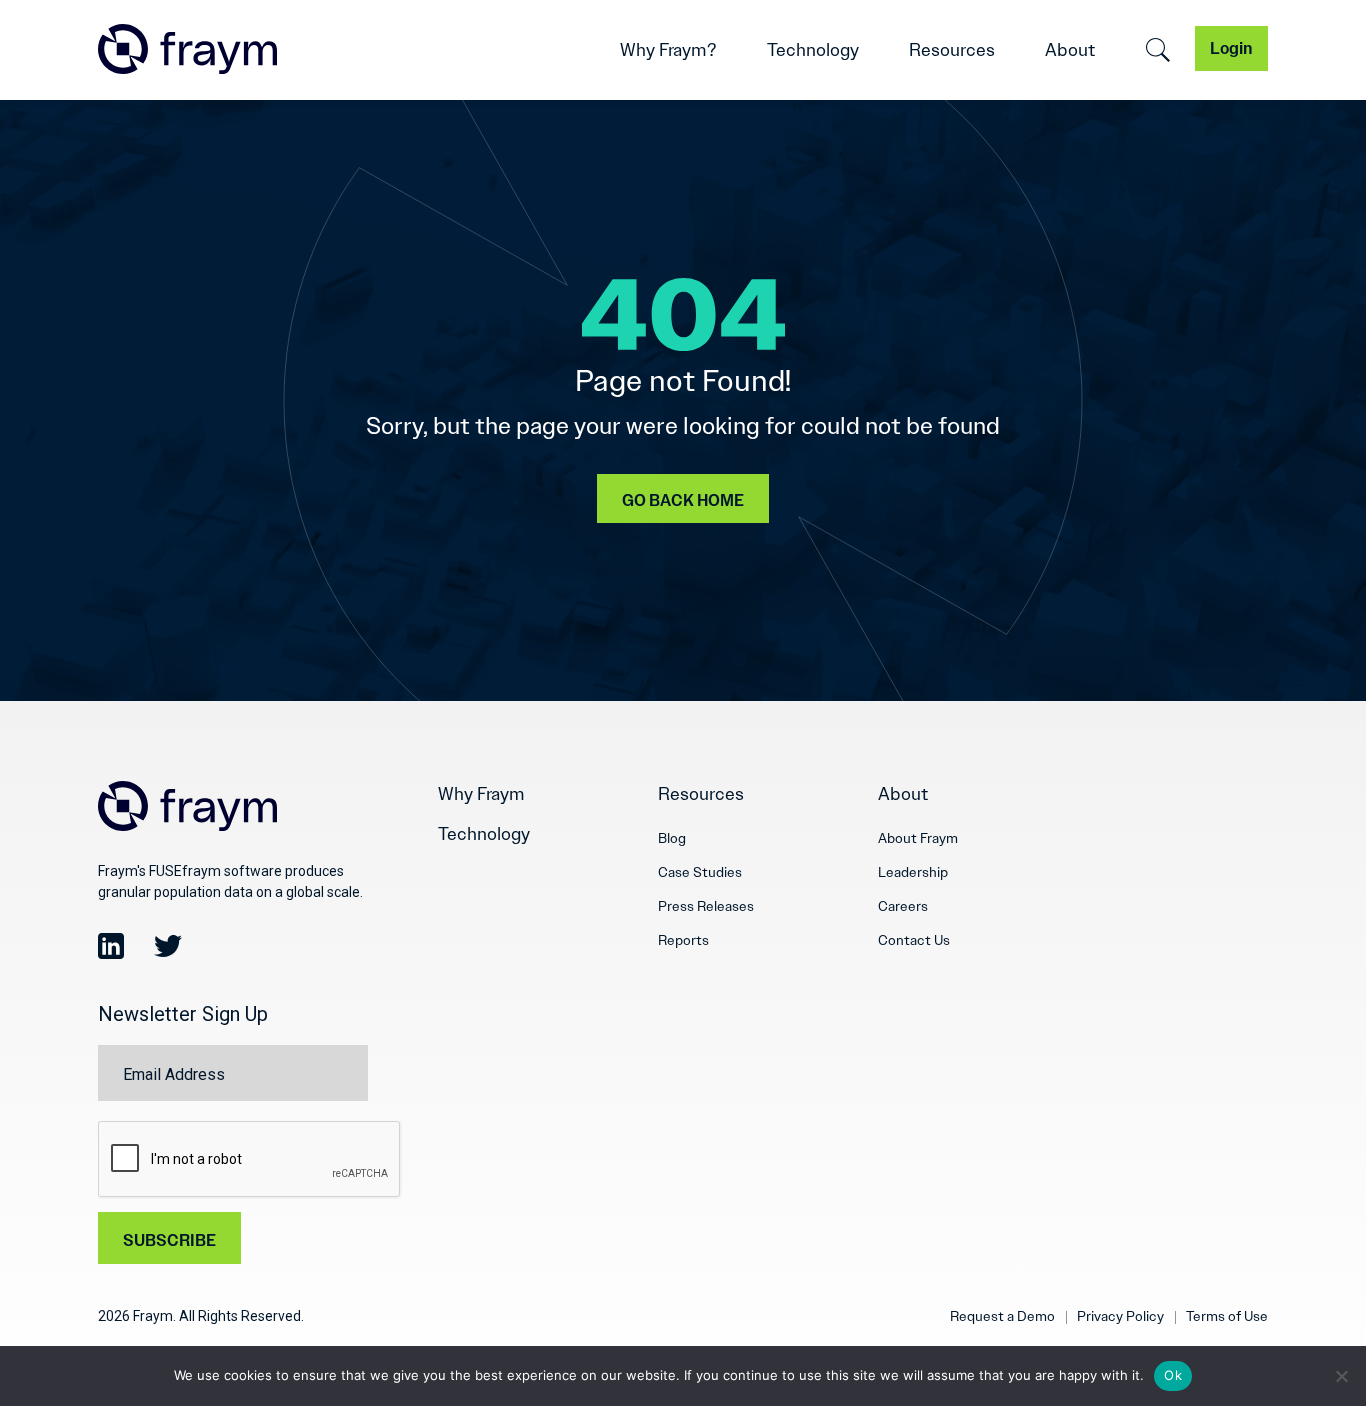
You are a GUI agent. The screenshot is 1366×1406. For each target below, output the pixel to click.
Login (1231, 48)
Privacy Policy (1120, 1316)
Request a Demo (1002, 1316)
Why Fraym (481, 794)
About (1070, 50)
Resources (952, 50)
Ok (1173, 1375)
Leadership (913, 872)
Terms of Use (1227, 1316)
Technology (813, 50)
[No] (1341, 1376)
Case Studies (700, 872)
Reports (683, 940)
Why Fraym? (668, 50)
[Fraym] (187, 49)
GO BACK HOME (683, 500)
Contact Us (914, 940)
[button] (1158, 50)
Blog (672, 838)
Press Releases (706, 906)
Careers (903, 906)
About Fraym (918, 838)
